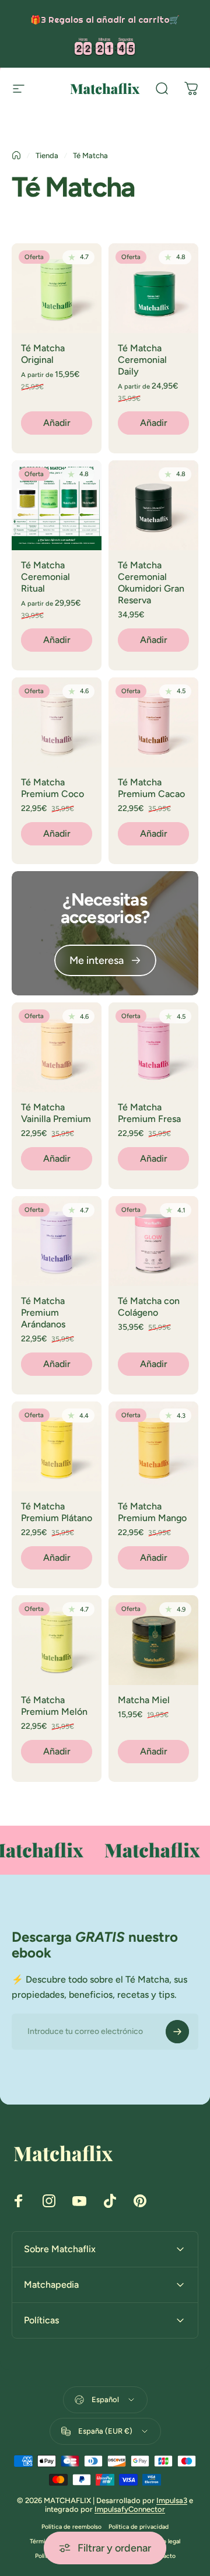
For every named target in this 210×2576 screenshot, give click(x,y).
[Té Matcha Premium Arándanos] (57, 1241)
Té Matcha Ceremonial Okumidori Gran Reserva (151, 583)
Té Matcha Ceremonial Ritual (45, 577)
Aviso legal (165, 2541)
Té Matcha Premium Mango (152, 1512)
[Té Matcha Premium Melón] (57, 1640)
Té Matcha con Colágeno (149, 1307)
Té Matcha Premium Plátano (57, 1512)
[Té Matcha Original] (57, 288)
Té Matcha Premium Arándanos (43, 1313)
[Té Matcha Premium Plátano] (57, 1446)
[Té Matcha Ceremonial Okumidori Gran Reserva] (153, 505)
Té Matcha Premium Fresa (149, 1113)
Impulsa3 (172, 2500)
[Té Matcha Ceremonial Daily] (153, 288)
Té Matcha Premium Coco (52, 788)
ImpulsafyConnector (130, 2509)
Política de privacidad (139, 2527)
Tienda (47, 155)
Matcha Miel (144, 1700)
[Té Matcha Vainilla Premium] (57, 1047)
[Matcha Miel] (153, 1640)
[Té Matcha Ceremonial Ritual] (57, 505)
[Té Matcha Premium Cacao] (153, 722)
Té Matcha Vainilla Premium (56, 1113)
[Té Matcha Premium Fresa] (153, 1047)
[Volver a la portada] (16, 155)
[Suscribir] (177, 2032)
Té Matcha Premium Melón (54, 1706)
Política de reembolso (71, 2527)
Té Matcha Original (43, 354)
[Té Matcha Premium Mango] (153, 1446)
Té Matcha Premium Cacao (151, 788)
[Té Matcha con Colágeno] (153, 1241)
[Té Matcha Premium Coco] (57, 722)
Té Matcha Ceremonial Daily (142, 360)
